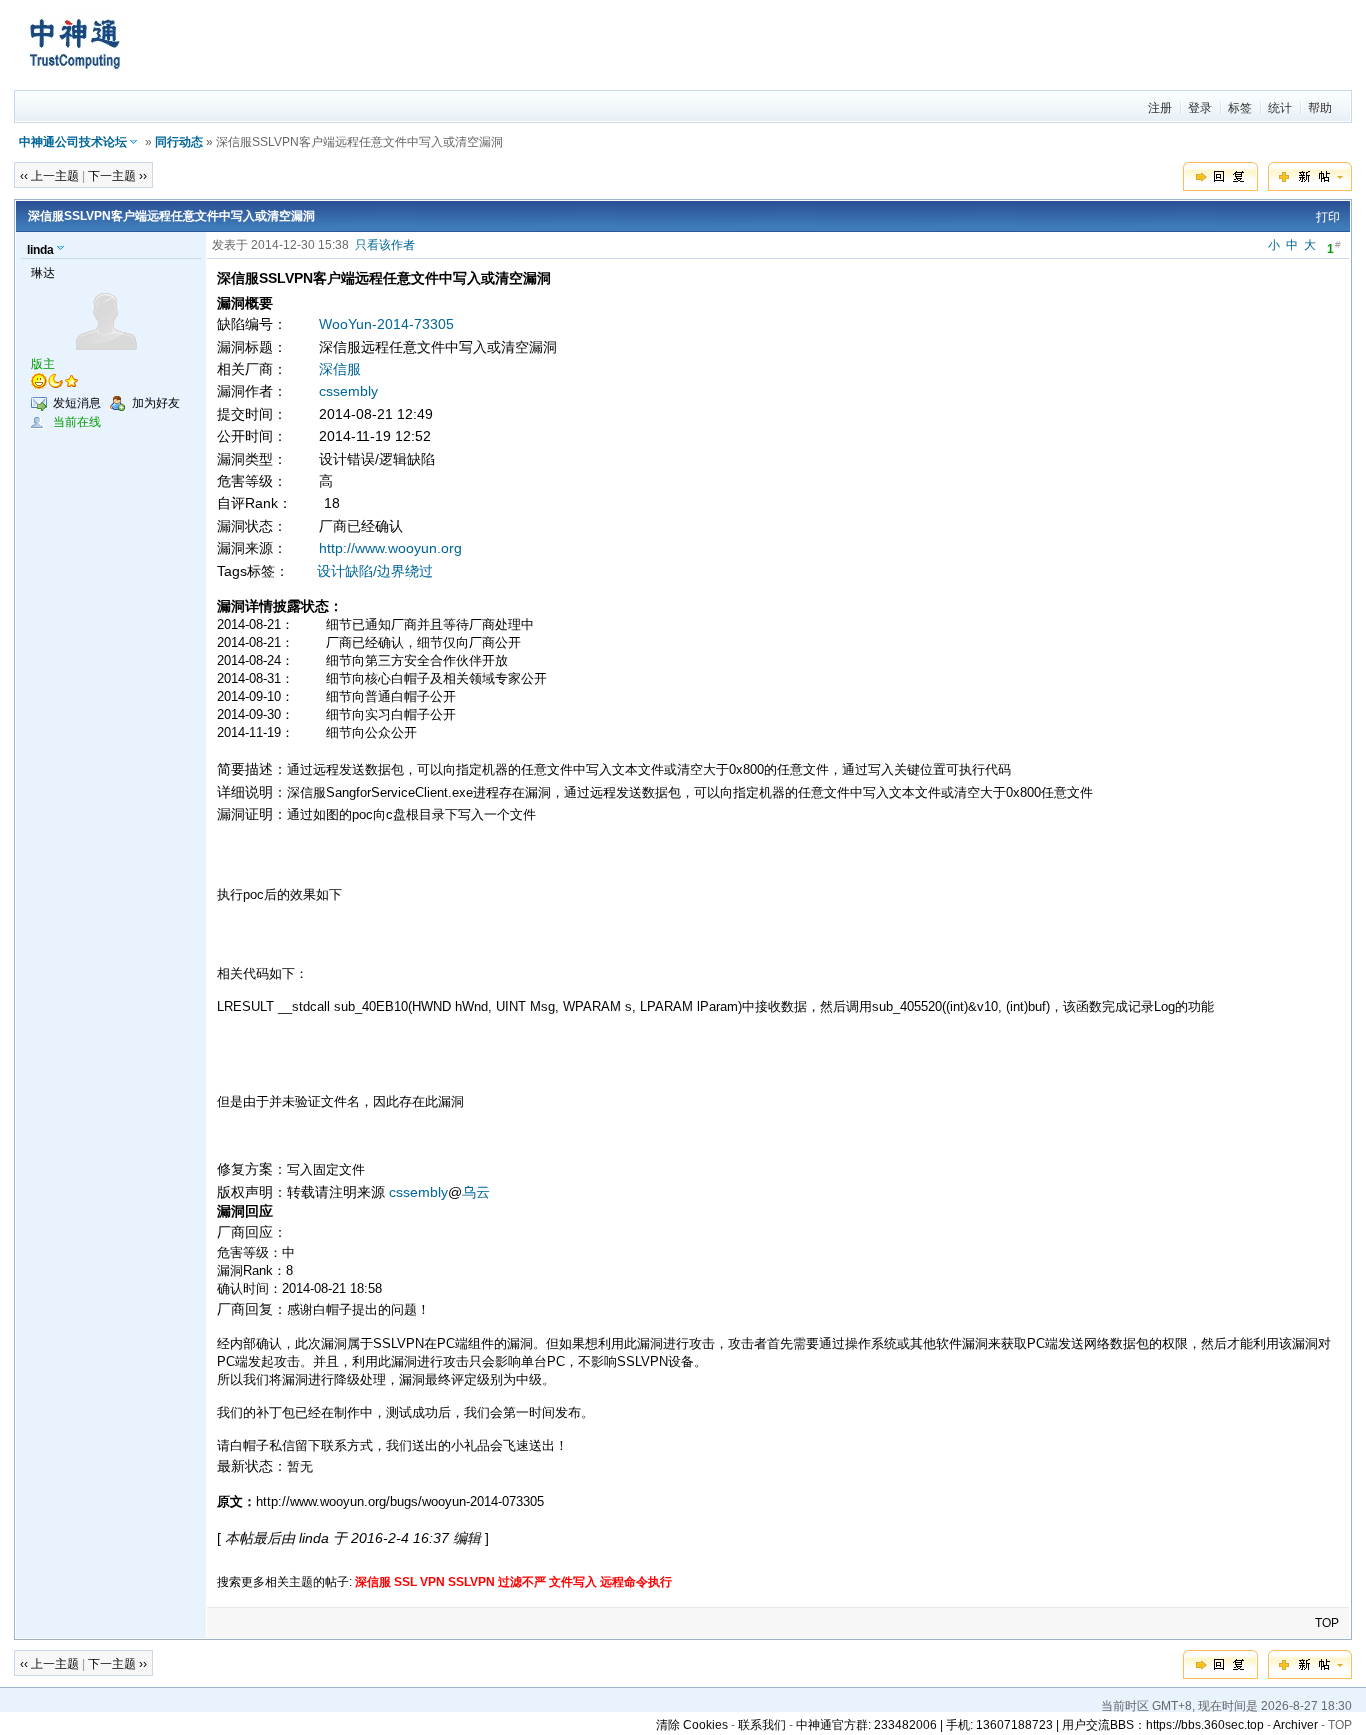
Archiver (1295, 1725)
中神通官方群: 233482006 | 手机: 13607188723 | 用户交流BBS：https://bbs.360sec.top (1030, 1725)
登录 (1200, 108)
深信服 (340, 369)
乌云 (476, 1192)
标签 (1240, 108)
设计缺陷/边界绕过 (375, 571)
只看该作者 (385, 245)
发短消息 (77, 403)
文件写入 (573, 1582)
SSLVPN (471, 1582)
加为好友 (156, 403)
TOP (1327, 1623)
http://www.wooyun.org (390, 548)
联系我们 (762, 1725)
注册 (1160, 108)
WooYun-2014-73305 (386, 324)
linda (40, 250)
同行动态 (179, 142)
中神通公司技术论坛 (73, 142)
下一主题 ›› (117, 176)
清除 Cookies (692, 1725)
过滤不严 (522, 1582)
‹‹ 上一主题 (49, 176)
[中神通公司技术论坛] (74, 81)
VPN (432, 1582)
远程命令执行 (636, 1582)
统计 (1280, 108)
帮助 (1320, 108)
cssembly (348, 391)
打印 (1328, 217)
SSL (405, 1582)
